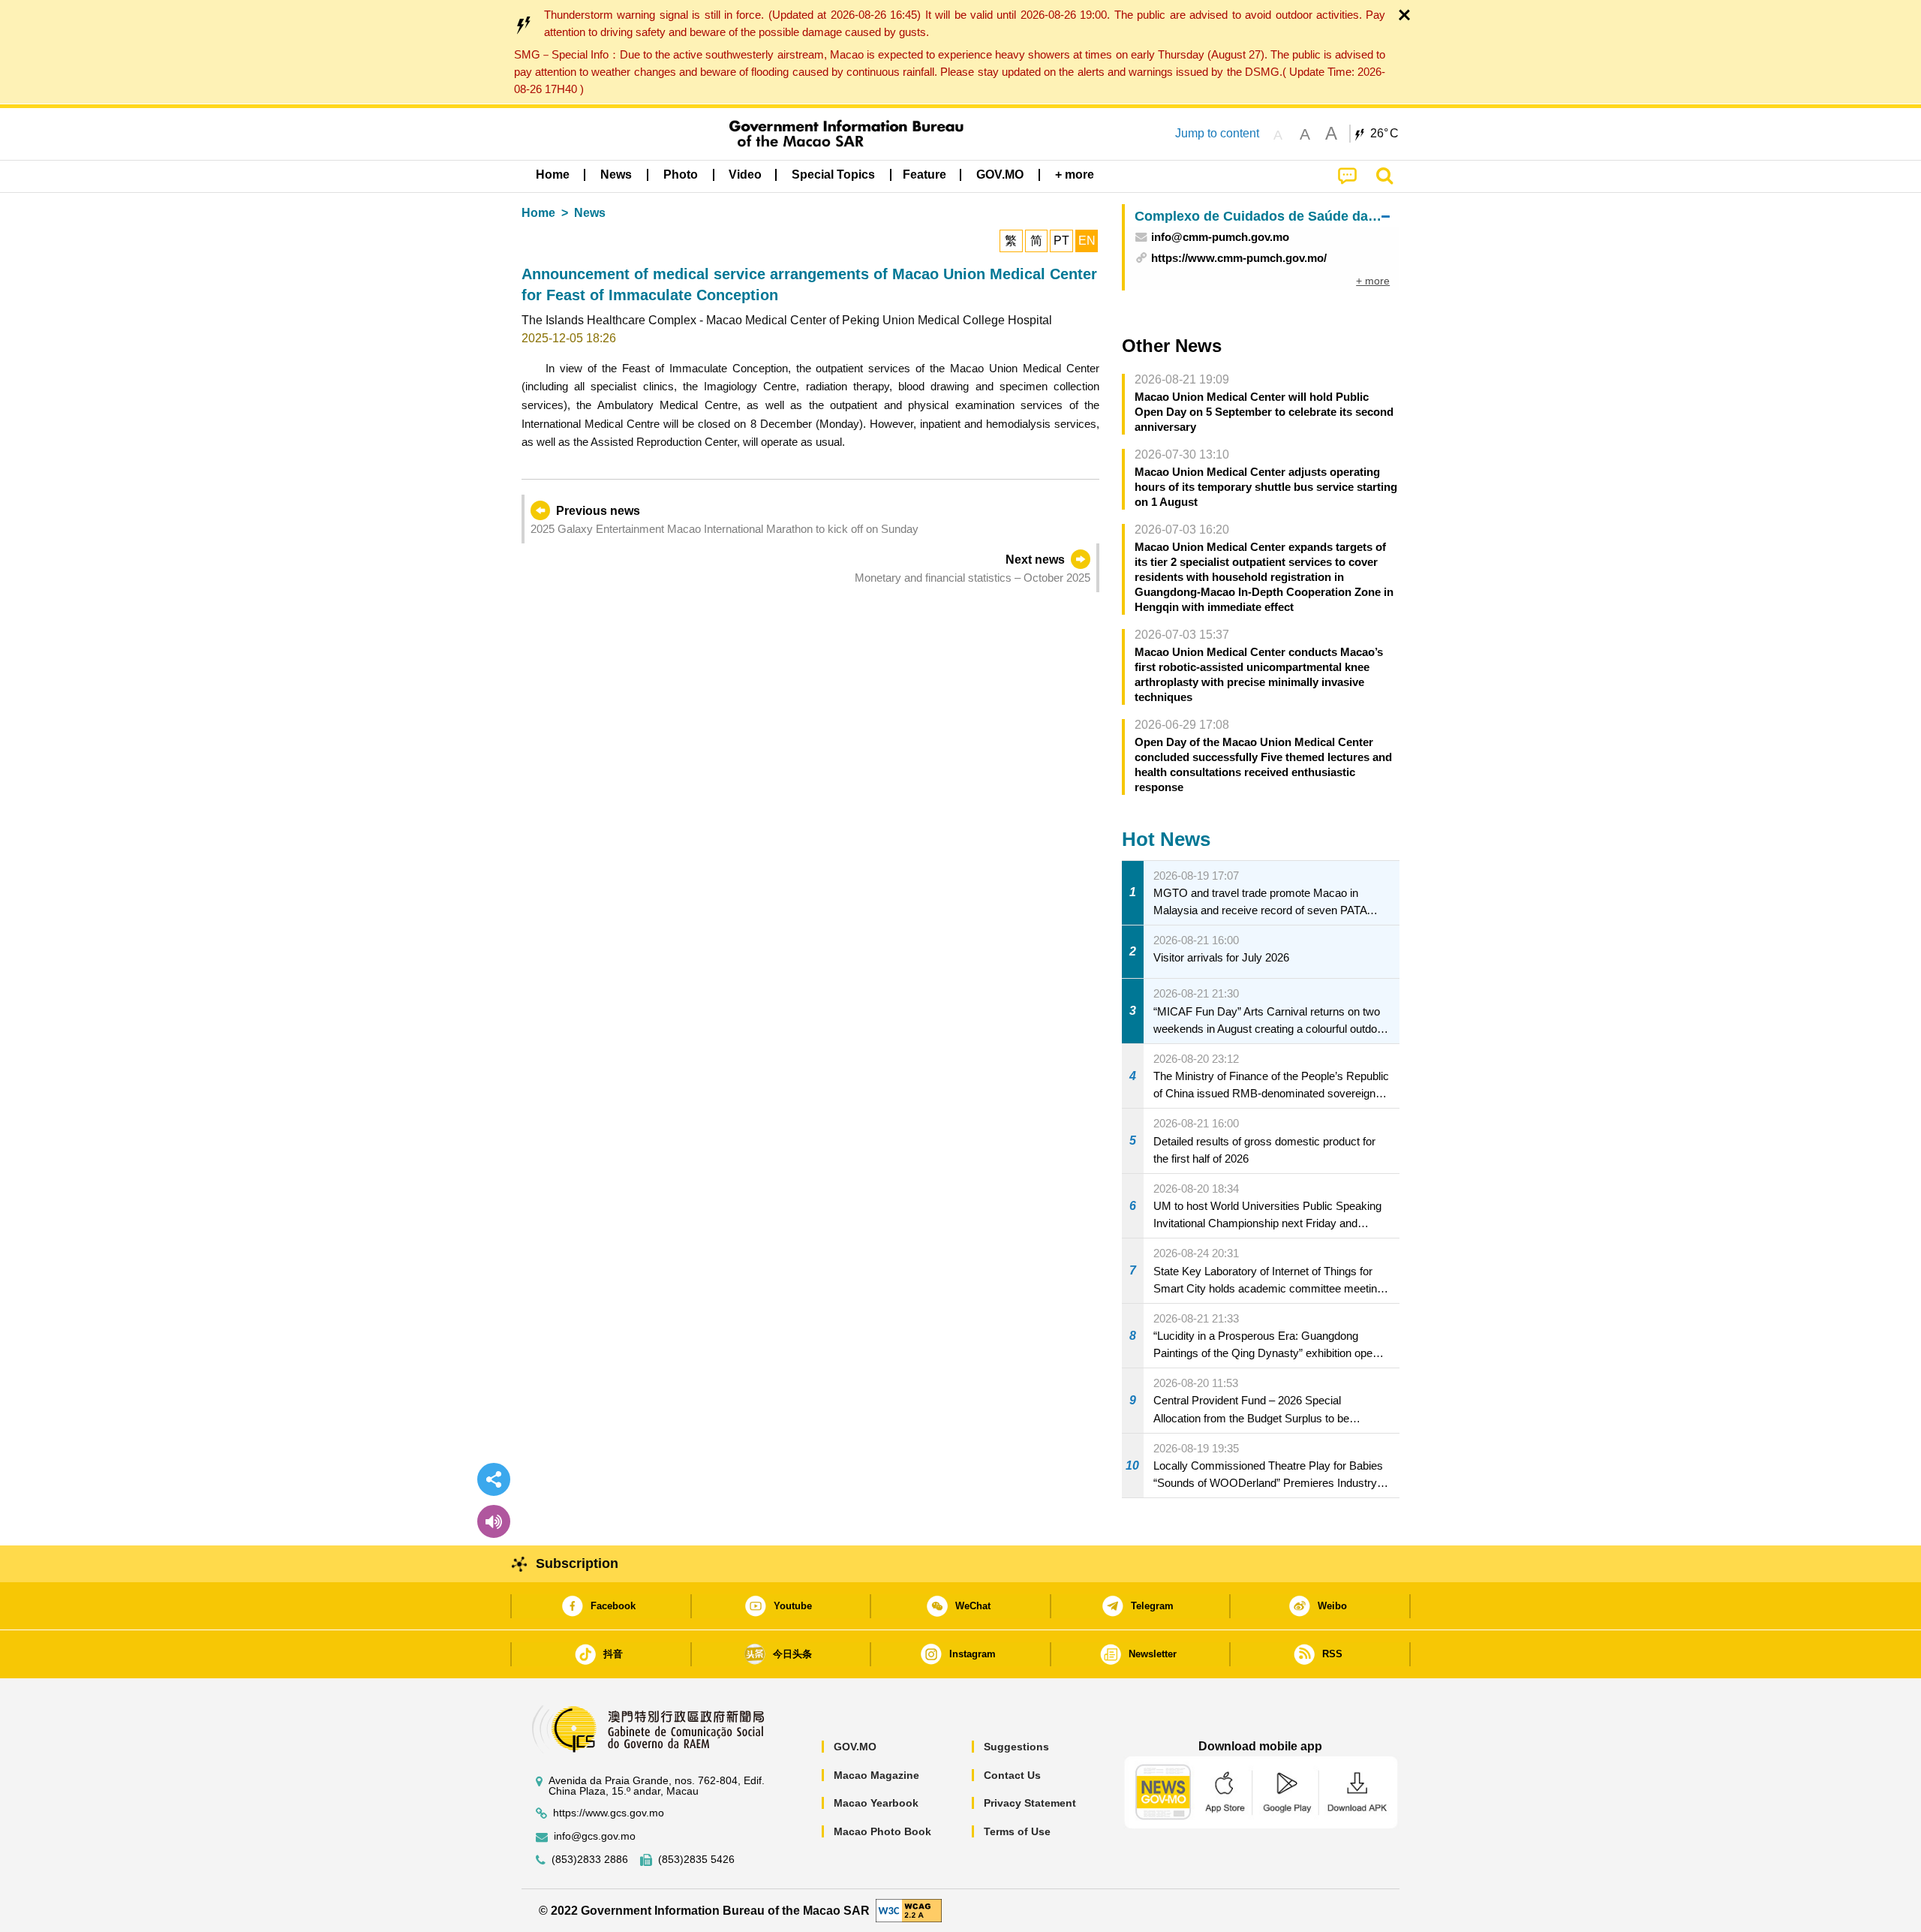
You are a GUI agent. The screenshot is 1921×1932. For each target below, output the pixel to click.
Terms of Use (1017, 1831)
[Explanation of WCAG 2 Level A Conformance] (909, 1910)
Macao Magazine (876, 1775)
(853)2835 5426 (696, 1860)
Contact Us (1012, 1775)
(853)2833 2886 (590, 1860)
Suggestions (1016, 1747)
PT (1061, 241)
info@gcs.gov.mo (595, 1836)
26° (1384, 134)
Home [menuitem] (553, 175)
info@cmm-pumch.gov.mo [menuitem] (1220, 237)
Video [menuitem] (745, 175)
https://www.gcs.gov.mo (609, 1813)
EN (1087, 241)
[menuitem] (616, 175)
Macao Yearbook (876, 1803)
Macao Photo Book (882, 1831)
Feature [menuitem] (924, 175)
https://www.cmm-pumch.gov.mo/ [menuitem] (1239, 258)
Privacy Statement (1030, 1803)
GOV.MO (855, 1747)
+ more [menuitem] (1373, 281)
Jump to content (1217, 133)
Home (538, 213)
